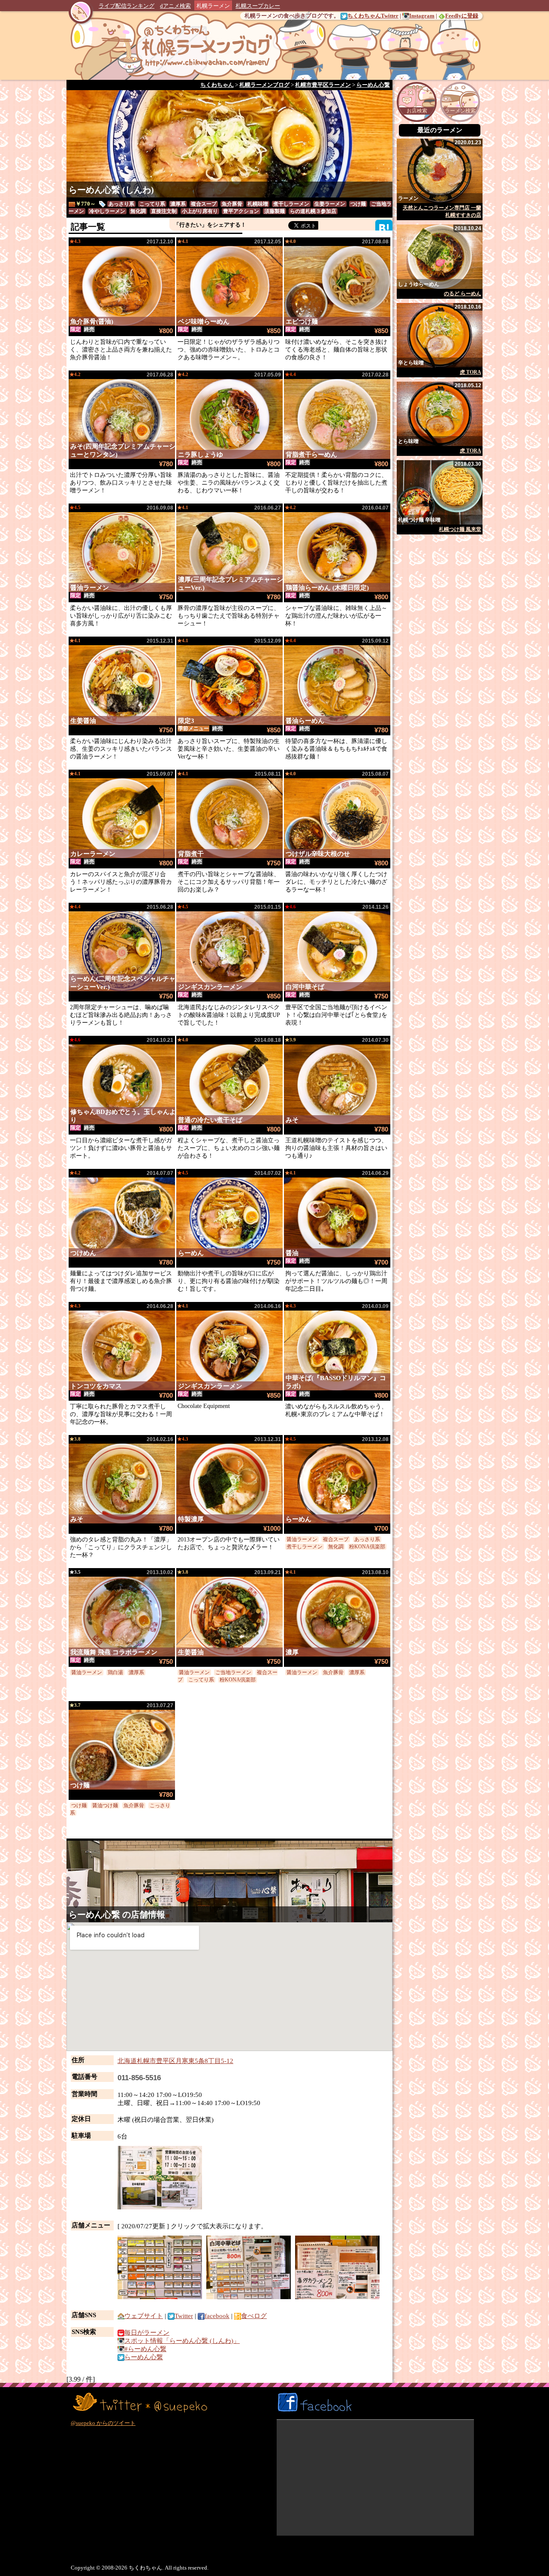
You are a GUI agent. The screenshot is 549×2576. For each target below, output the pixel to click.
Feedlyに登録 (462, 16)
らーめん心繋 (94, 1915)
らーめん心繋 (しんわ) (111, 190)
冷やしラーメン (107, 211)
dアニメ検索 (175, 6)
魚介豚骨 (232, 204)
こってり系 (152, 204)
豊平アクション (241, 211)
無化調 (138, 211)
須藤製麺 (274, 211)
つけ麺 (358, 204)
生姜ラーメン (330, 204)
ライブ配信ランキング (127, 6)
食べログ (254, 2316)
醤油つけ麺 (105, 1805)
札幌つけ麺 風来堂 (460, 529)
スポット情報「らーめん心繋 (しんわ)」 (182, 2341)
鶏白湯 (115, 1672)
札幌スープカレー (258, 6)
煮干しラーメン (291, 204)
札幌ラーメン (213, 6)
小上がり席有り (200, 211)
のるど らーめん (463, 294)
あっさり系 (121, 204)
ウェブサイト (144, 2316)
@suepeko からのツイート (103, 2423)
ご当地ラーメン (233, 1672)
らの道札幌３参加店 (313, 211)
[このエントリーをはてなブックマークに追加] (384, 228)
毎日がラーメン (147, 2333)
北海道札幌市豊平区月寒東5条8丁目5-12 (175, 2061)
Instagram (422, 16)
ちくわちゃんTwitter (373, 16)
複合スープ (204, 204)
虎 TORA (471, 372)
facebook (217, 2316)
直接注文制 (164, 211)
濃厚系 (178, 204)
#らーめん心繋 (145, 2349)
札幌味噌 (258, 204)
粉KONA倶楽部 (367, 1547)
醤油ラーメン (302, 1539)
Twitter (184, 2316)
